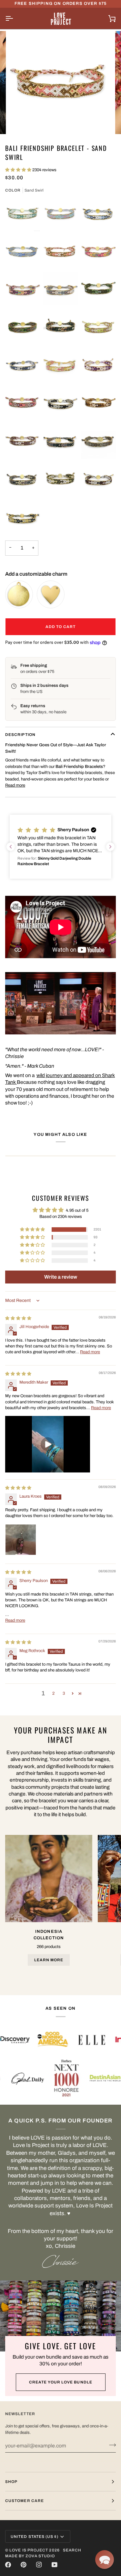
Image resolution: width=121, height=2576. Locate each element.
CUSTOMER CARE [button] (25, 2501)
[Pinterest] (24, 2565)
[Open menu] (15, 18)
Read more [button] (90, 1352)
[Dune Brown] (23, 442)
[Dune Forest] (61, 480)
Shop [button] (11, 2482)
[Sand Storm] (23, 404)
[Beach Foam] (98, 214)
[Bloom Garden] (98, 252)
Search (72, 2550)
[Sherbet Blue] (23, 214)
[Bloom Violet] (23, 290)
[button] (19, 170)
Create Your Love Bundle (61, 2382)
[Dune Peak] (98, 480)
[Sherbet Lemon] (98, 328)
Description (20, 735)
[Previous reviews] (11, 847)
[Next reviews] (110, 847)
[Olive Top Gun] (98, 290)
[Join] (111, 2445)
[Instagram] (39, 2565)
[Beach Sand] (23, 252)
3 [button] (64, 1693)
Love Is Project (29, 2550)
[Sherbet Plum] (98, 366)
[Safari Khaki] (61, 290)
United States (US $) (35, 2537)
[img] (18, 1318)
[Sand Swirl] (61, 252)
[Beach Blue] (23, 366)
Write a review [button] (61, 1277)
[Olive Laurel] (61, 328)
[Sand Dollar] (61, 366)
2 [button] (53, 1693)
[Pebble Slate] (61, 404)
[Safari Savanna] (98, 404)
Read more (15, 785)
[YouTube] (55, 2565)
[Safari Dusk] (98, 442)
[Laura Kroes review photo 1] (21, 1540)
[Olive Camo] (23, 328)
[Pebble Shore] (61, 442)
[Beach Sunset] (61, 214)
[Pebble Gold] (23, 518)
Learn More (49, 1960)
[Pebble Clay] (23, 480)
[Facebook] (8, 2565)
